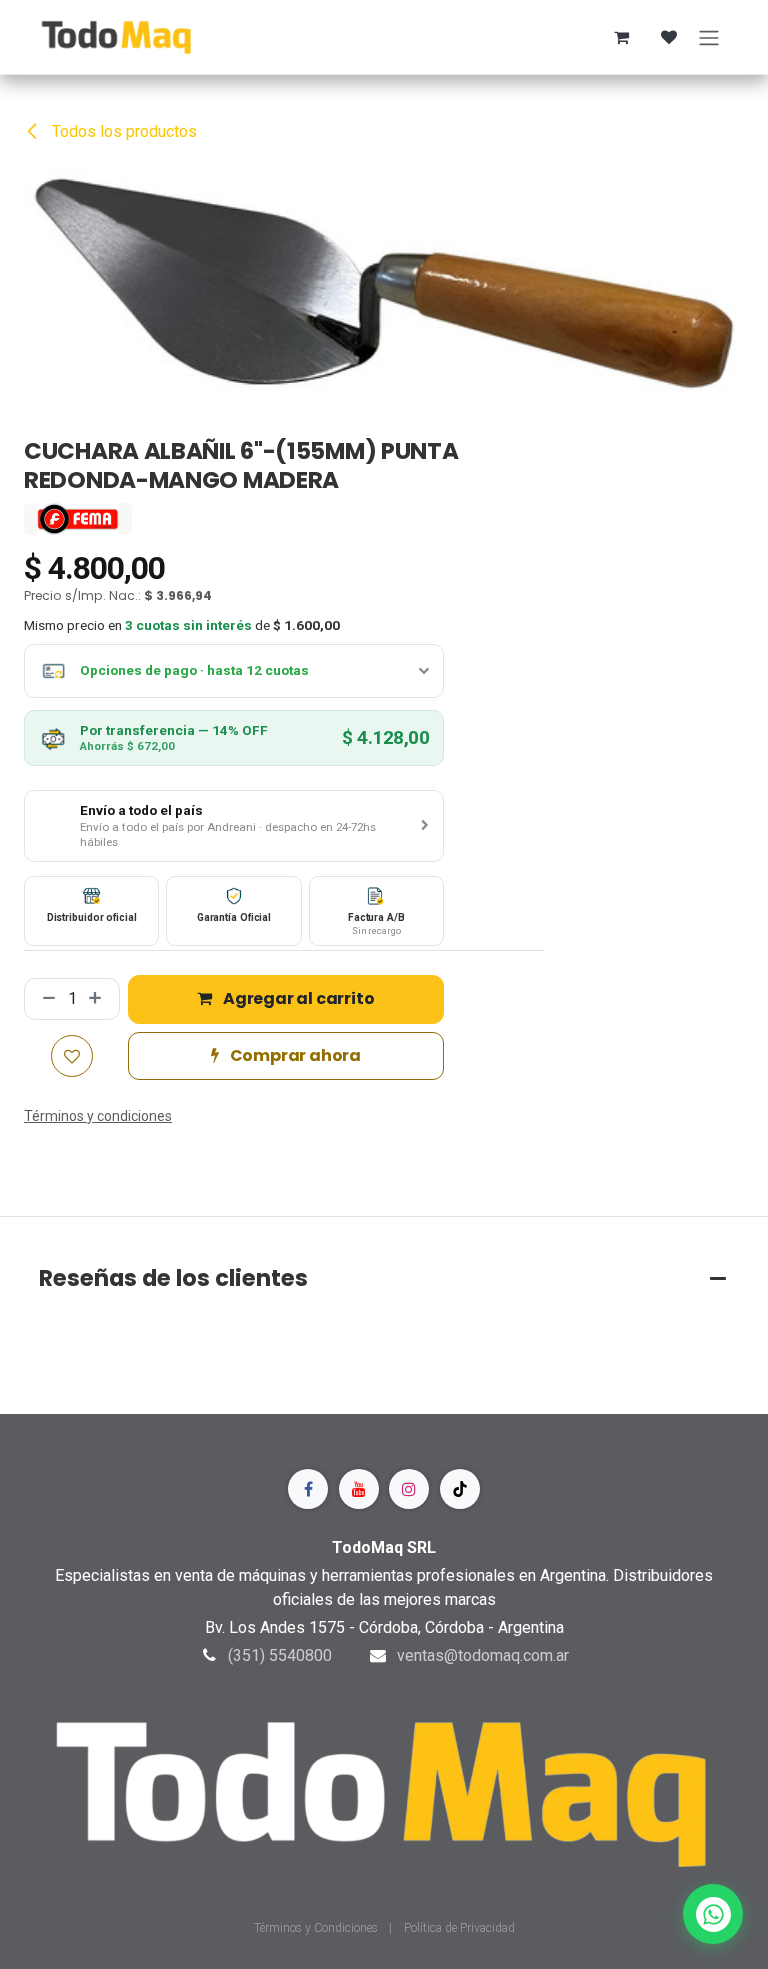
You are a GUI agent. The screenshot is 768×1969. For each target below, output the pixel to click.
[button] (234, 826)
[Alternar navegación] (709, 37)
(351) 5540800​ (280, 1655)
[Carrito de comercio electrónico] (621, 37)
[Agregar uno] (99, 999)
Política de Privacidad (459, 1928)
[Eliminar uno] (45, 999)
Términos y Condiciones (317, 1928)
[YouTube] (359, 1489)
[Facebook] (308, 1489)
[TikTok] (460, 1489)
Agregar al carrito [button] (297, 998)
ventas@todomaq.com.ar (483, 1655)
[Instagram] (409, 1489)
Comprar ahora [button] (294, 1055)
